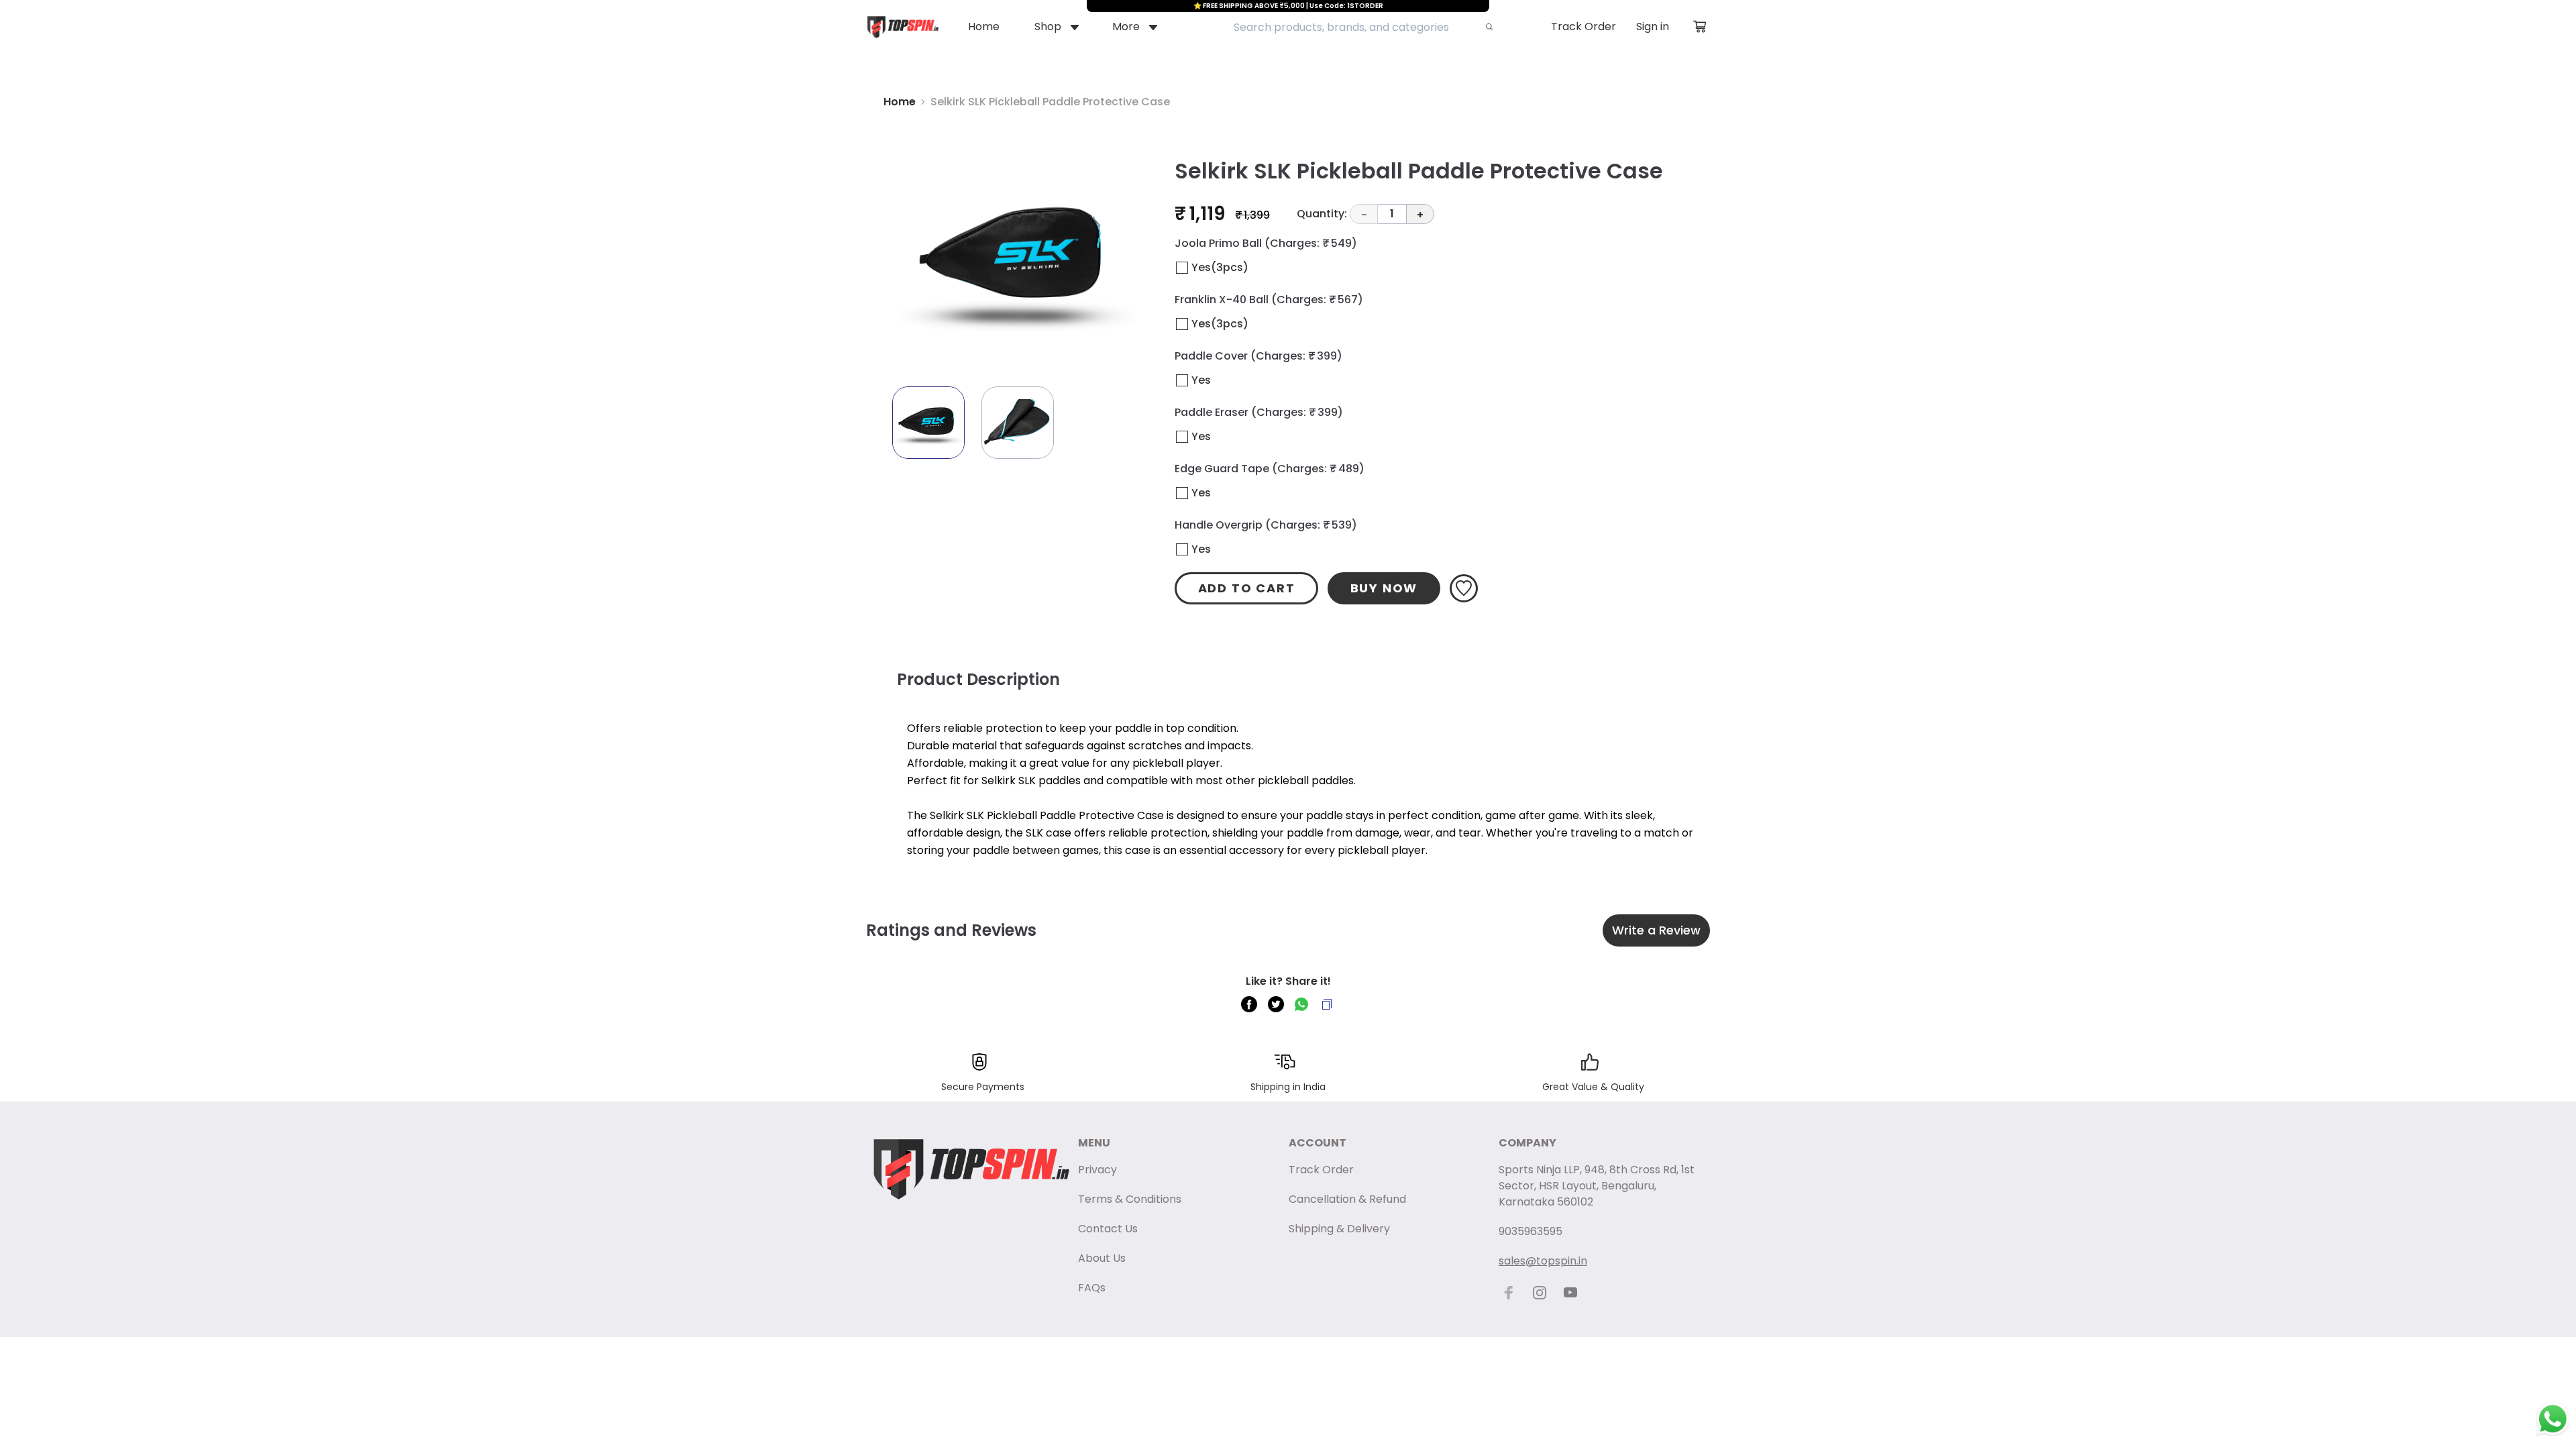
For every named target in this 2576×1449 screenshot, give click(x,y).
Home (900, 102)
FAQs (1092, 1288)
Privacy (1097, 1170)
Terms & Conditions (1130, 1199)
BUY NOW (1384, 588)
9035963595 (1531, 1231)
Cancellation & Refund (1347, 1199)
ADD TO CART (1247, 588)
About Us (1102, 1258)
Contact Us (1108, 1229)
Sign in (1653, 26)
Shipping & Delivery (1339, 1229)
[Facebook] (1509, 1293)
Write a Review (1656, 930)
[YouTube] (1570, 1293)
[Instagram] (1540, 1293)
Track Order (1584, 26)
